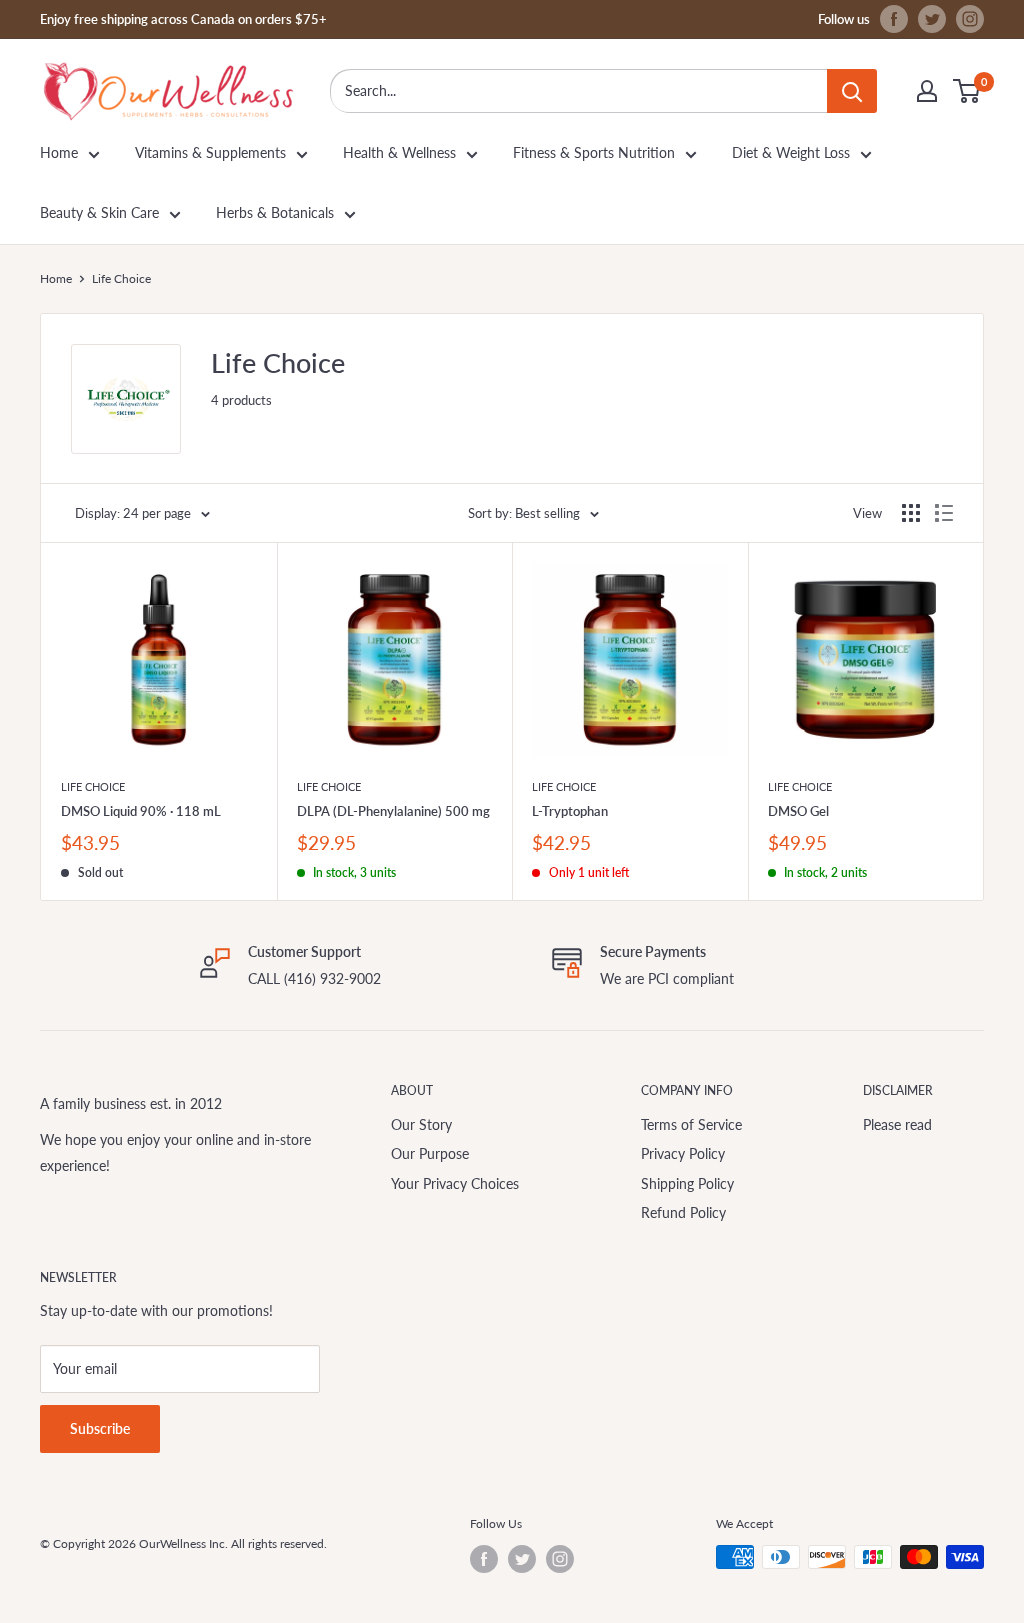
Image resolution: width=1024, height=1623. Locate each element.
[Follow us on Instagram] (970, 19)
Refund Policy (683, 1212)
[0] (967, 91)
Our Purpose (430, 1153)
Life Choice (93, 786)
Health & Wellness (399, 152)
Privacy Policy (683, 1153)
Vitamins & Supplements (210, 152)
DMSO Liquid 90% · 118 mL (141, 811)
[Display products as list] (944, 513)
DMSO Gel (798, 811)
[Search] (852, 91)
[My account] (927, 91)
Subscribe (100, 1428)
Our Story (421, 1124)
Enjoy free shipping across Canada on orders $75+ (183, 19)
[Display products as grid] (911, 513)
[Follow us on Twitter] (932, 19)
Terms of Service (691, 1124)
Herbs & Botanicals (275, 212)
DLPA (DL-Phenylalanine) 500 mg (393, 811)
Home (59, 152)
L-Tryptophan (570, 811)
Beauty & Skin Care (99, 212)
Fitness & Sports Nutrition (594, 152)
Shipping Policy (687, 1183)
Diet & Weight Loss (791, 152)
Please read (897, 1124)
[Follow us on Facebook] (894, 19)
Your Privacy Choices (455, 1183)
